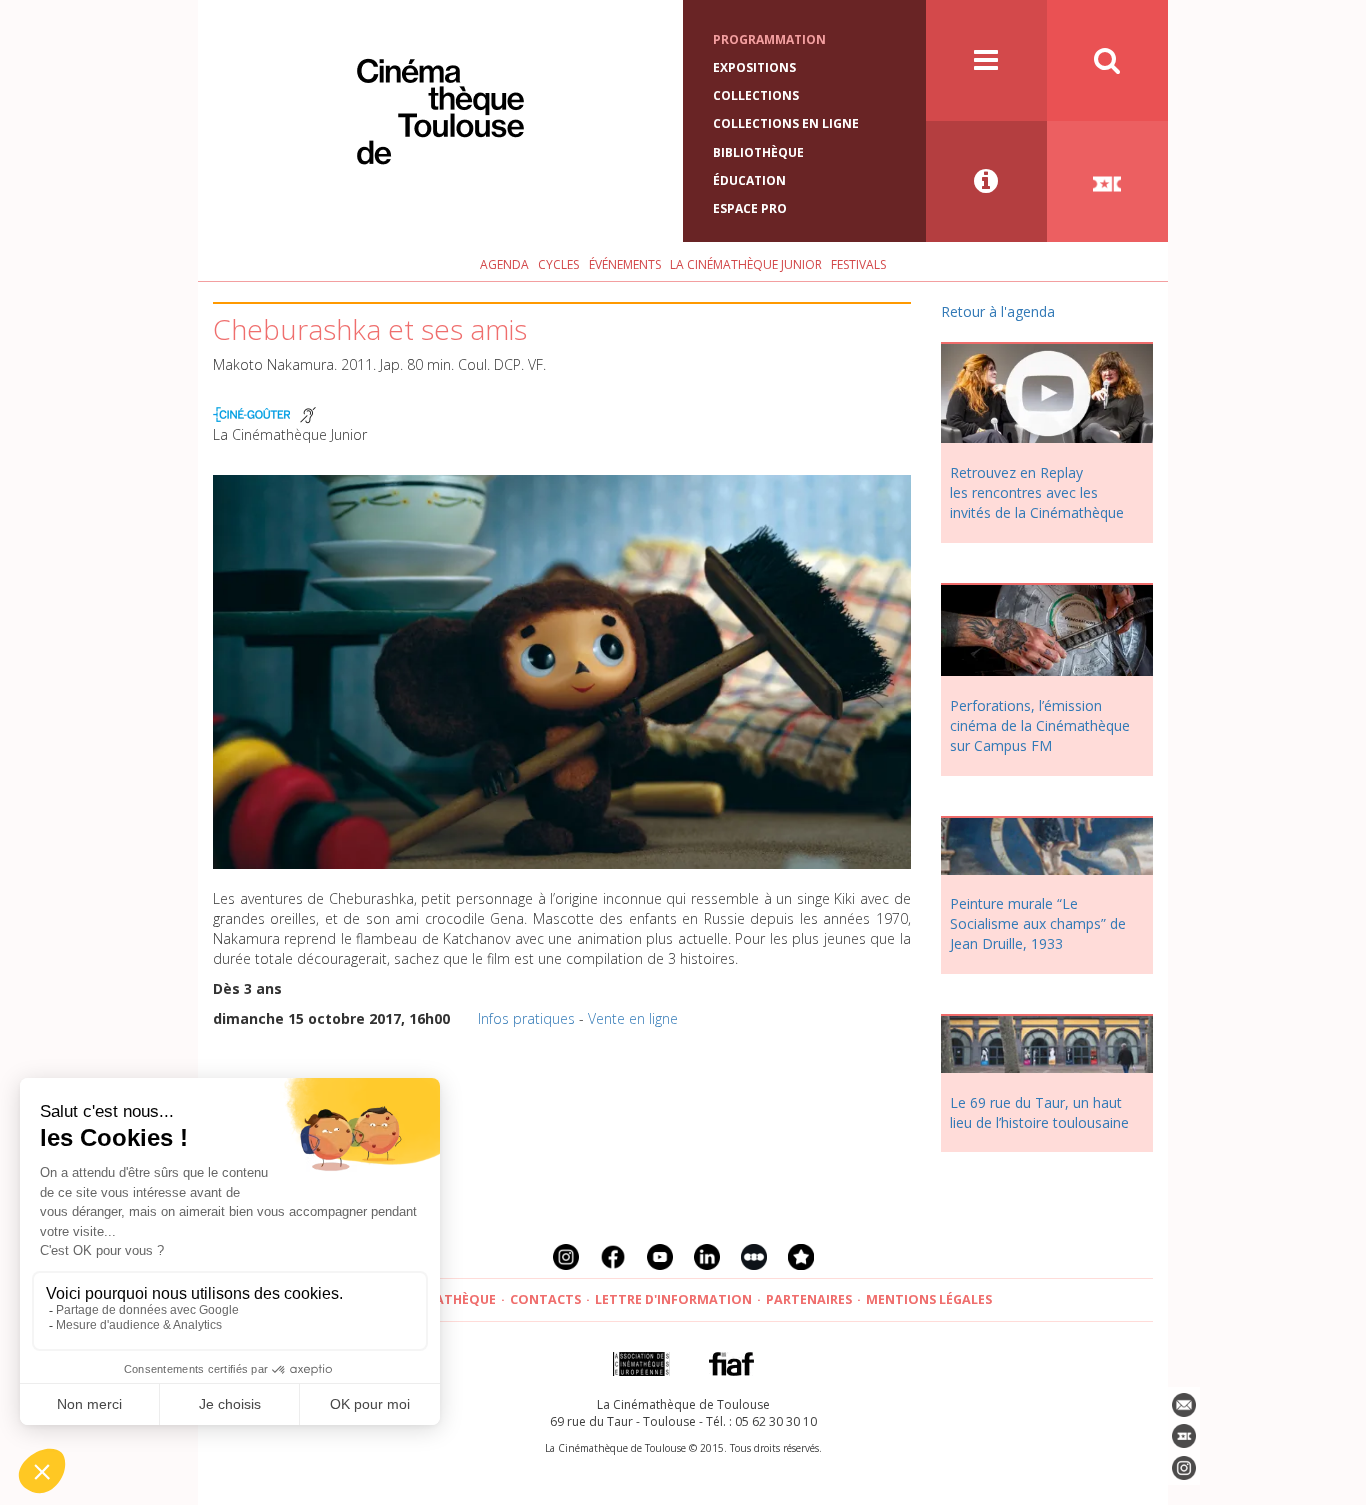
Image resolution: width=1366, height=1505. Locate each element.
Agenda (504, 264)
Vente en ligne (633, 1018)
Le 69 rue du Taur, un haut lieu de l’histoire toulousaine (1039, 1112)
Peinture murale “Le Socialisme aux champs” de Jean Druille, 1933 (1038, 923)
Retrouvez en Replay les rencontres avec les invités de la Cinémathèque (1037, 492)
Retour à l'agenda (998, 311)
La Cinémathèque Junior (746, 264)
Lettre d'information (673, 1299)
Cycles (558, 264)
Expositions (754, 67)
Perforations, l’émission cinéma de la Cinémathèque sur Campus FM (1040, 725)
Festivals (858, 264)
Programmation (769, 39)
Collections (756, 95)
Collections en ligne (786, 123)
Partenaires (809, 1299)
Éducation (749, 180)
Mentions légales (929, 1299)
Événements (625, 264)
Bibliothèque (758, 152)
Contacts (545, 1299)
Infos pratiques (526, 1018)
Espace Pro (750, 208)
